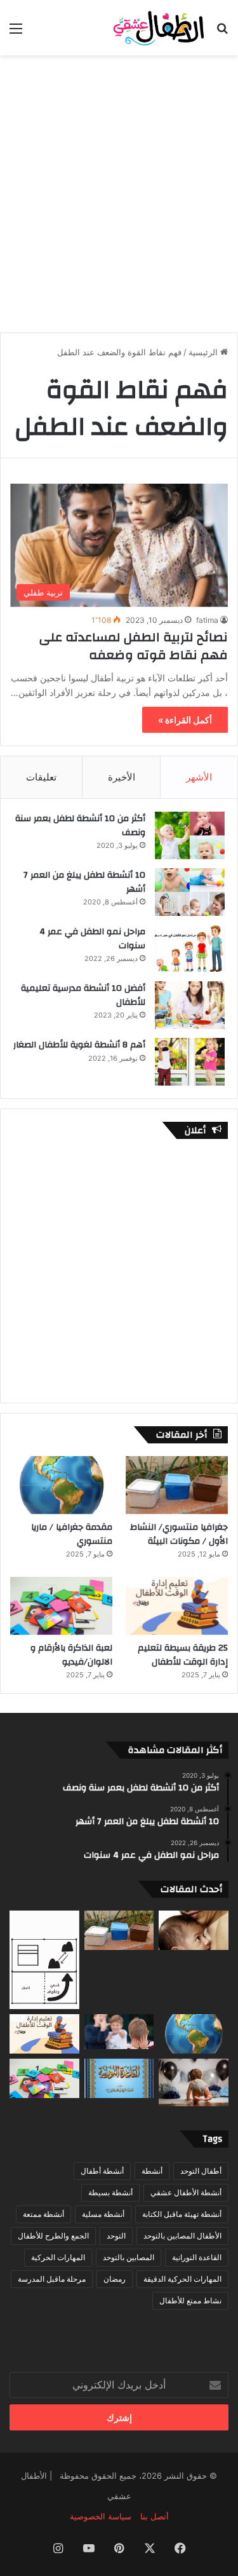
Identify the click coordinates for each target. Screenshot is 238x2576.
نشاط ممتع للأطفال (190, 2300)
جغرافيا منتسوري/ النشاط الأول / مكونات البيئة (179, 1534)
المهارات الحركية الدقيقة (182, 2279)
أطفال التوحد (201, 2171)
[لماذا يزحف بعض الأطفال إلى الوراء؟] (194, 2082)
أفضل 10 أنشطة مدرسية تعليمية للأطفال (83, 995)
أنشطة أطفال (102, 2171)
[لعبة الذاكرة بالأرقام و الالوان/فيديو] (61, 1606)
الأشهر (199, 777)
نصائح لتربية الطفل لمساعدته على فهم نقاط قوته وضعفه (134, 646)
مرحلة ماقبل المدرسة (52, 2279)
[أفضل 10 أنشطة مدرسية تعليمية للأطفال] (190, 1005)
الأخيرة (122, 777)
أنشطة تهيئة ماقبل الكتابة (182, 2214)
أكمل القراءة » (185, 720)
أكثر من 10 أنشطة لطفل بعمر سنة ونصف (80, 826)
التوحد (116, 2236)
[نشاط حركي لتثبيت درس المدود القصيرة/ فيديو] (119, 2078)
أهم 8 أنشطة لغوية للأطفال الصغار (79, 1045)
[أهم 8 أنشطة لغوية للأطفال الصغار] (190, 1062)
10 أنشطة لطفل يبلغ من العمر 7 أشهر (84, 882)
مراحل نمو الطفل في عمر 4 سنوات (92, 939)
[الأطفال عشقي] (155, 28)
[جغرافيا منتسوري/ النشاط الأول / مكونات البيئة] (177, 1485)
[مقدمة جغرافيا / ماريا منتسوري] (61, 1485)
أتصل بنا (155, 2516)
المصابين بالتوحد (129, 2257)
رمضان (115, 2279)
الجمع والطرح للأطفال (53, 2236)
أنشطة (152, 2171)
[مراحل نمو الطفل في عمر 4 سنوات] (190, 949)
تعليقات (41, 777)
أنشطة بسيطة (110, 2192)
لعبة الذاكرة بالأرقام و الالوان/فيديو (71, 1655)
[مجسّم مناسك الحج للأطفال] (44, 1960)
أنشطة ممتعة (43, 2214)
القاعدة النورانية (197, 2257)
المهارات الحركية (58, 2257)
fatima (207, 620)
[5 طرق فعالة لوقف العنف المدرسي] (119, 2032)
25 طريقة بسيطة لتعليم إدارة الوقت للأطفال (183, 1655)
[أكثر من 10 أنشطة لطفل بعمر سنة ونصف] (190, 835)
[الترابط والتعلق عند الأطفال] (194, 1930)
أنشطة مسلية (103, 2214)
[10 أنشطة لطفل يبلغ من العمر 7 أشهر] (190, 892)
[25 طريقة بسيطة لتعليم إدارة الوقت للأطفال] (177, 1606)
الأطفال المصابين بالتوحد (182, 2236)
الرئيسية (204, 352)
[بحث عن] (222, 33)
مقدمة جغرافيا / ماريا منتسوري (72, 1534)
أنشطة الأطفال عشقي (186, 2192)
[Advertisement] (119, 187)
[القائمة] (16, 33)
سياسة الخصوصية (101, 2516)
